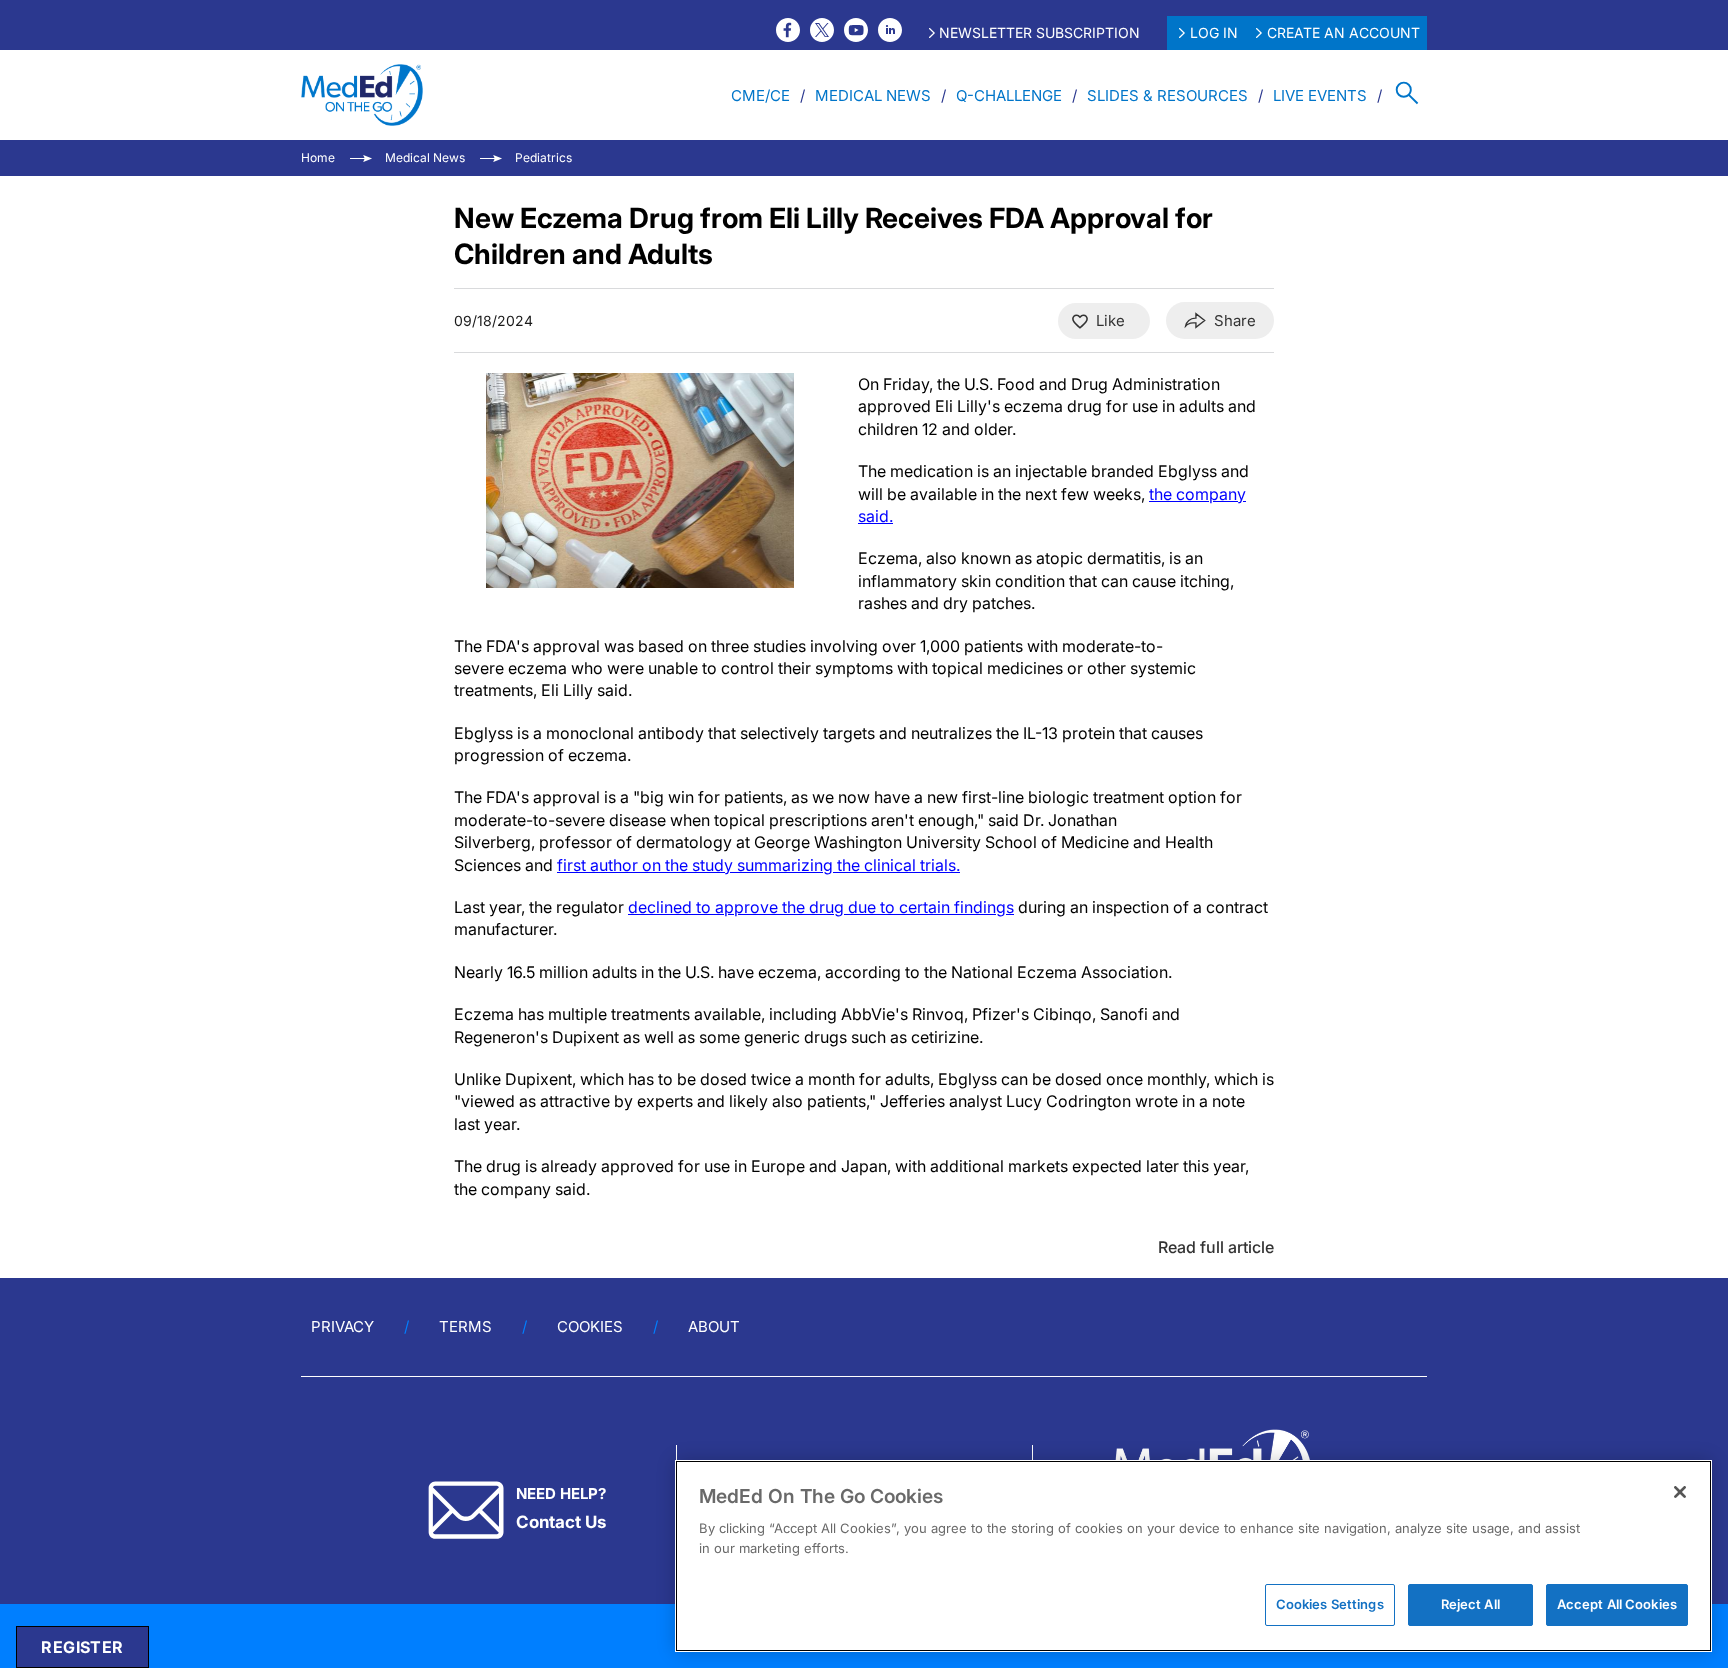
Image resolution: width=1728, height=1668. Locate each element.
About (714, 1326)
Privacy (342, 1326)
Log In (1214, 32)
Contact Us (561, 1522)
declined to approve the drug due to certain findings (821, 907)
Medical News (873, 95)
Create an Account (1343, 32)
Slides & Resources (1167, 95)
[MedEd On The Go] (362, 95)
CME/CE (760, 95)
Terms (465, 1326)
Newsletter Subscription (1039, 32)
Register (82, 1647)
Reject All (1470, 1604)
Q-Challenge (1009, 95)
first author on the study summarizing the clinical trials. (758, 865)
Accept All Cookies (1617, 1604)
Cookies (590, 1326)
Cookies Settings (1330, 1604)
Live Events (1320, 95)
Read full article (1216, 1247)
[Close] (1680, 1492)
